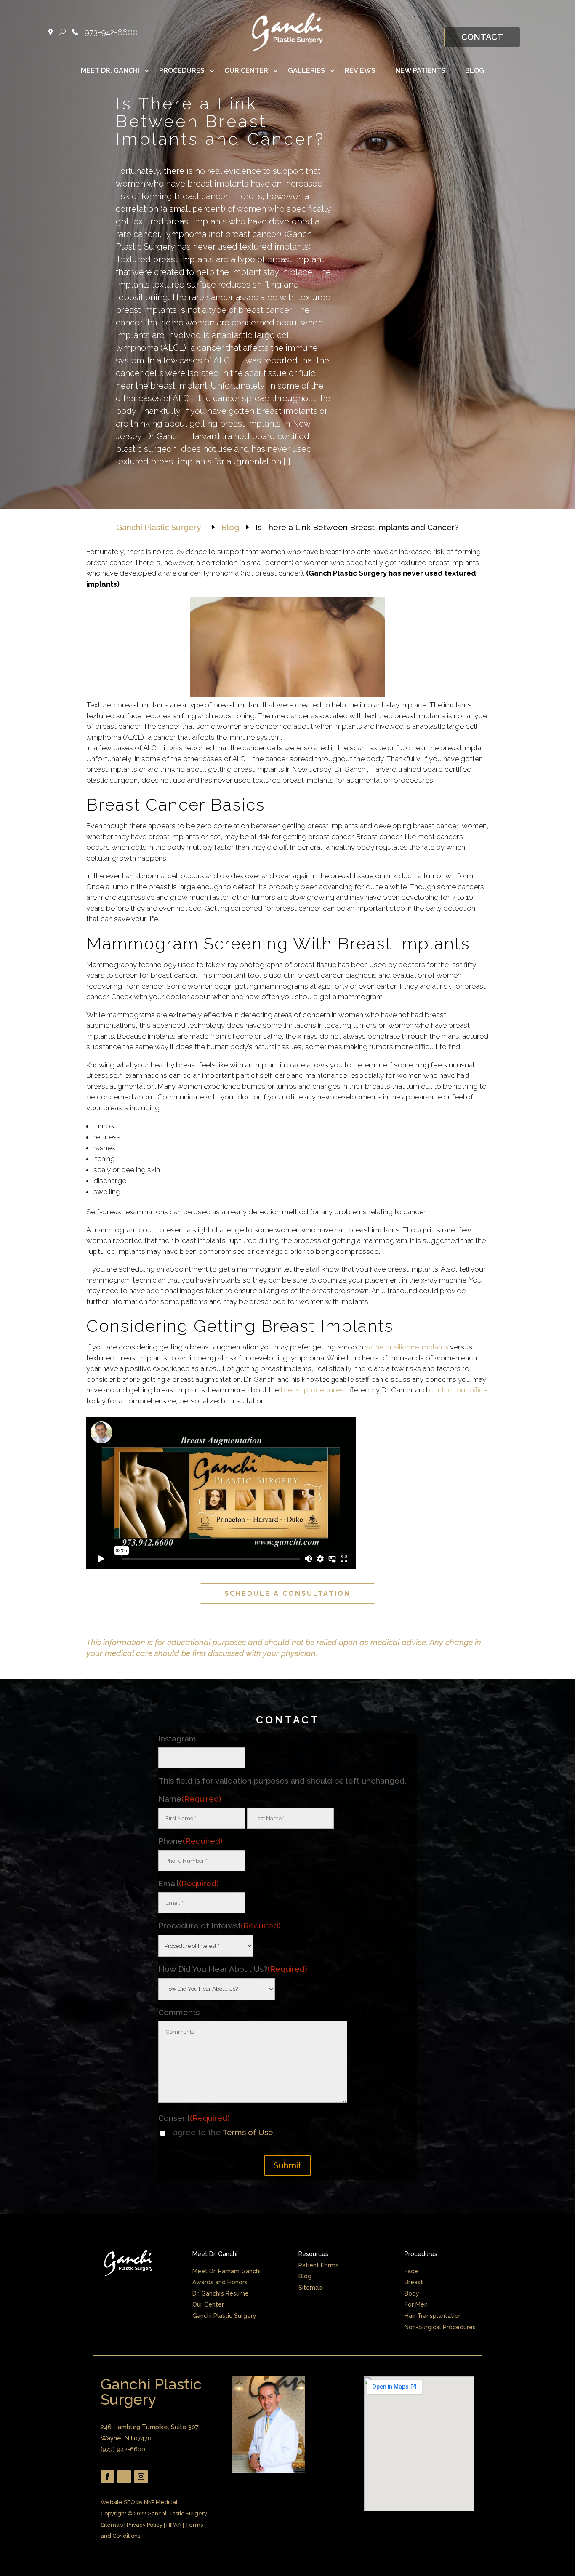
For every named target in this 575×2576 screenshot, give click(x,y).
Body (412, 2293)
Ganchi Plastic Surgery (224, 2316)
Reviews (360, 71)
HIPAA (174, 2525)
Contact (482, 37)
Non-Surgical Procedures (440, 2327)
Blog (475, 71)
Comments (179, 2012)
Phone (190, 1841)
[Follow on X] (124, 2477)
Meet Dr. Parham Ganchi (226, 2271)
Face (411, 2271)
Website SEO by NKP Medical (139, 2502)
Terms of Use (248, 2132)
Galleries (306, 71)
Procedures (182, 71)
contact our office (458, 1390)
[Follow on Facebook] (107, 2477)
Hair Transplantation (433, 2316)
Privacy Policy (145, 2525)
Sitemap (310, 2288)
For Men (416, 2304)
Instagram (177, 1739)
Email (189, 1883)
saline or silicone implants (407, 1347)
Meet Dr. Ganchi (110, 71)
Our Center (246, 71)
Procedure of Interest (220, 1925)
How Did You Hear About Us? (233, 1969)
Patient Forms (318, 2265)
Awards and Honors (220, 2282)
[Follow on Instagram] (141, 2477)
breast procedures (312, 1390)
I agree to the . (222, 2132)
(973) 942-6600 (123, 2449)
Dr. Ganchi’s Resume (221, 2293)
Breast (414, 2282)
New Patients (420, 71)
